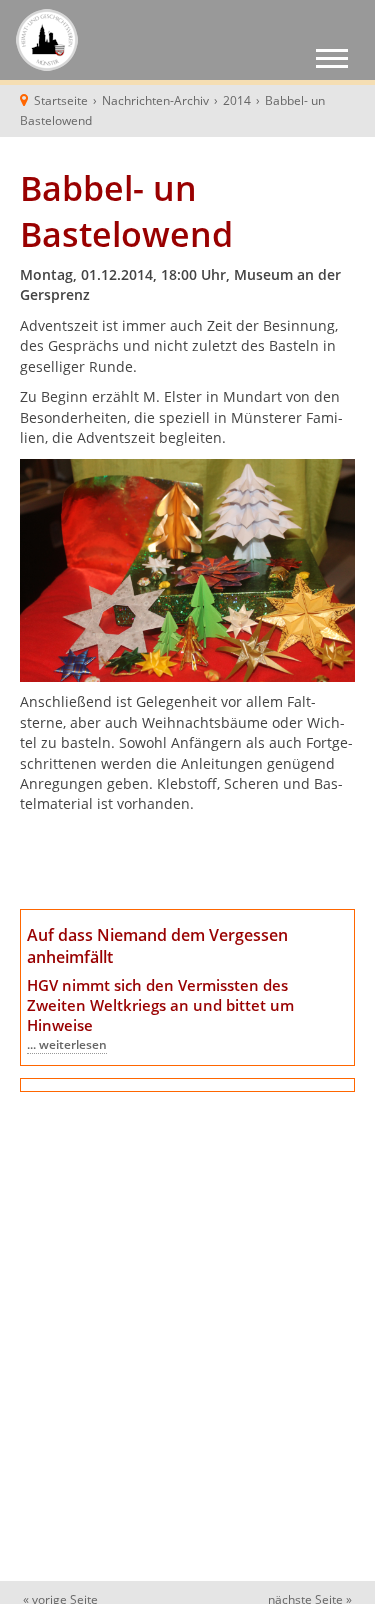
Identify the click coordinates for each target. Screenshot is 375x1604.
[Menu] (332, 61)
